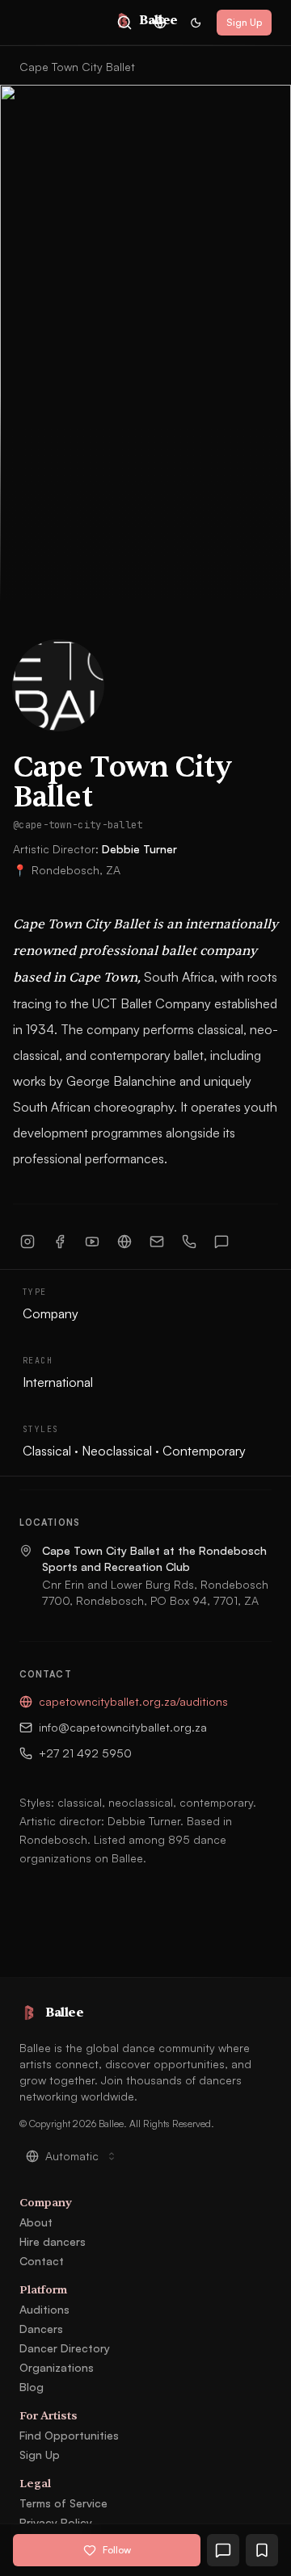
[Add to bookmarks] (262, 2550)
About (36, 2222)
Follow (117, 2550)
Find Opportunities (69, 2435)
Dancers (41, 2329)
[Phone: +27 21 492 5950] (189, 1242)
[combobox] (160, 23)
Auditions (44, 2309)
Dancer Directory (65, 2348)
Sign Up (244, 22)
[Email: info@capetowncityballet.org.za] (157, 1242)
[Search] (124, 23)
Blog (32, 2387)
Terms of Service (63, 2503)
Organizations (57, 2367)
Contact (42, 2261)
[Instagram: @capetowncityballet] (27, 1242)
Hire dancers (53, 2241)
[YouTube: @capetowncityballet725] (92, 1242)
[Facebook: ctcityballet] (60, 1242)
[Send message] (221, 1242)
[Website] (124, 1242)
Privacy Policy (56, 2522)
